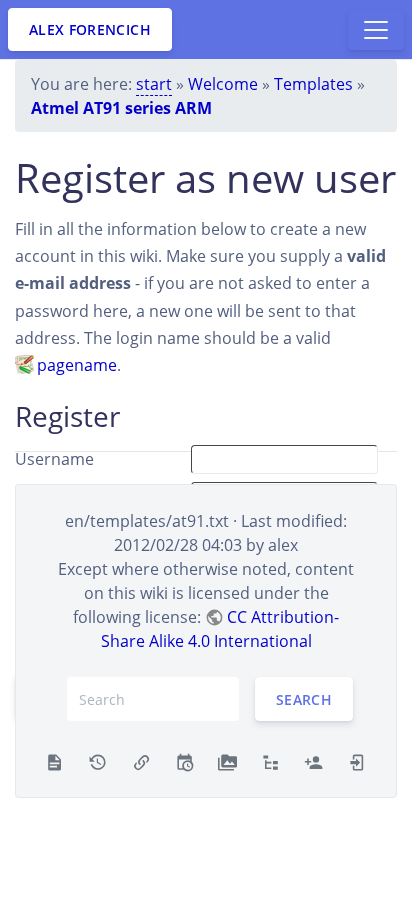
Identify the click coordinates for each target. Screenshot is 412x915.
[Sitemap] (270, 761)
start (154, 84)
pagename (77, 365)
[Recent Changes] (184, 761)
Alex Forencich (90, 29)
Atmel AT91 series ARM (121, 108)
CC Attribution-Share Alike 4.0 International (220, 629)
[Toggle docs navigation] (376, 30)
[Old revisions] (97, 761)
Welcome (223, 84)
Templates (313, 84)
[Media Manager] (227, 761)
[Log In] (357, 761)
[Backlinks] (141, 761)
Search (304, 699)
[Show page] (54, 761)
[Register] (313, 761)
